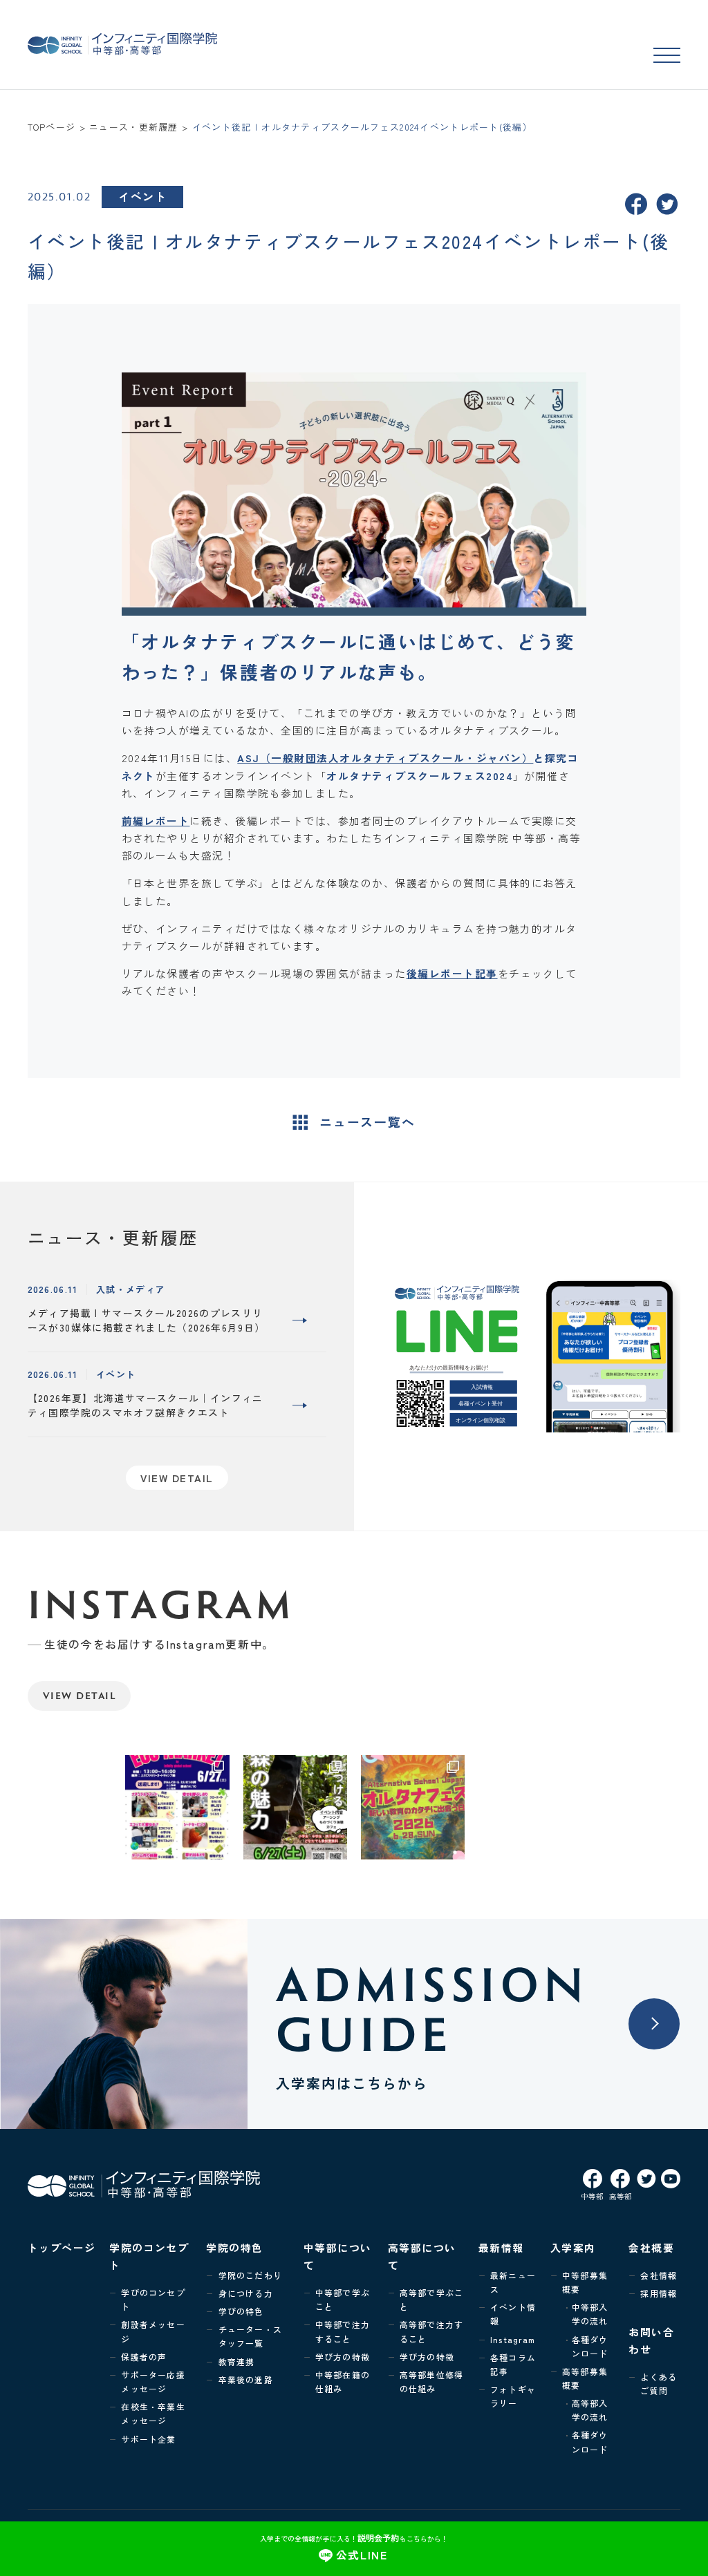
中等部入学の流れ (590, 2314)
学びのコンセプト (153, 2299)
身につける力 (246, 2293)
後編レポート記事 (452, 973)
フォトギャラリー (513, 2396)
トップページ (62, 2247)
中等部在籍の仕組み (343, 2381)
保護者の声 (144, 2357)
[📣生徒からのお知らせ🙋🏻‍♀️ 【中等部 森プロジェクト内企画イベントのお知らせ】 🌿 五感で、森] (296, 1807)
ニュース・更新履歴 (134, 127)
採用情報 (659, 2293)
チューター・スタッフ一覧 (250, 2336)
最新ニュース (513, 2282)
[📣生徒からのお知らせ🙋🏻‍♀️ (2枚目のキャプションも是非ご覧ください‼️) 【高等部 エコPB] (177, 1807)
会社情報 (659, 2275)
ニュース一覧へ (367, 1122)
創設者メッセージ (153, 2331)
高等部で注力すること (431, 2331)
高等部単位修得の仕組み (431, 2381)
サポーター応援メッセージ (153, 2381)
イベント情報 (513, 2314)
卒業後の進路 (246, 2379)
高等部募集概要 (585, 2378)
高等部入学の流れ (590, 2410)
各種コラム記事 (513, 2364)
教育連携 (237, 2361)
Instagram (513, 2339)
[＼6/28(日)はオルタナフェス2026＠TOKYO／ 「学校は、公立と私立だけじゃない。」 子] (413, 1807)
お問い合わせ (651, 2340)
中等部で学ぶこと (343, 2299)
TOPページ (52, 127)
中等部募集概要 (585, 2282)
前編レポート (156, 821)
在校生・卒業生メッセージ (153, 2413)
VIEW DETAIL (79, 1695)
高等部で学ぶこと (431, 2299)
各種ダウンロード (590, 2346)
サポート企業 (148, 2439)
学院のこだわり (250, 2275)
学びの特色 (241, 2311)
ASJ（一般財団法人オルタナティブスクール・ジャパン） (385, 758)
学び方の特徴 (343, 2357)
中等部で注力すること (343, 2331)
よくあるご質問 (659, 2384)
